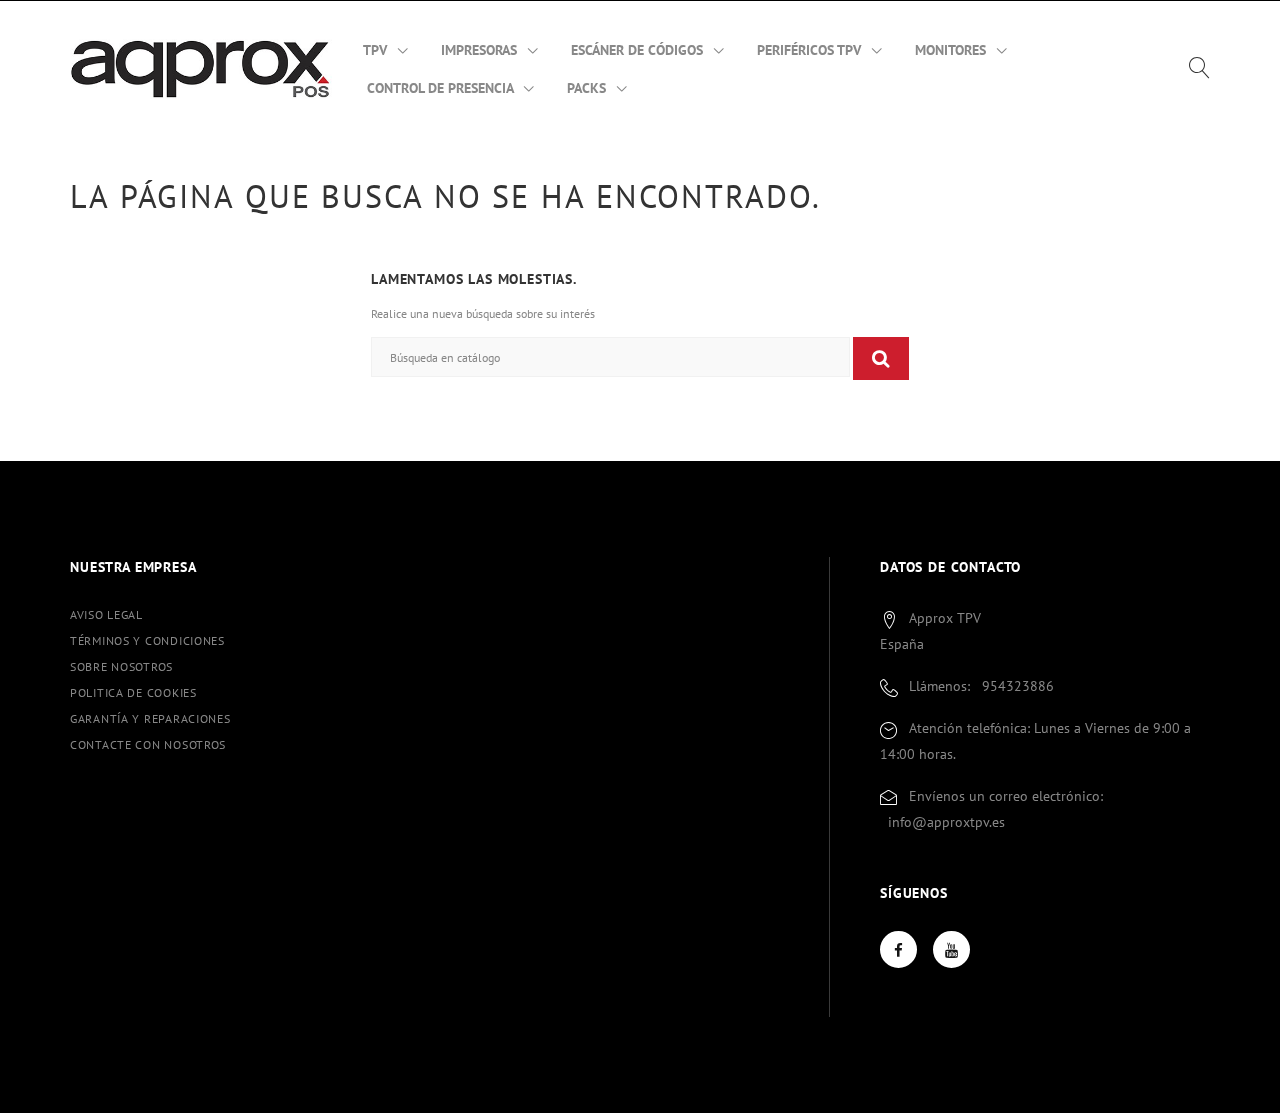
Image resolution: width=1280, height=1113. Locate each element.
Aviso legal (106, 614)
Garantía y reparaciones (150, 718)
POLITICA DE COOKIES (133, 692)
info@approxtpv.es (946, 822)
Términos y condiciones (147, 640)
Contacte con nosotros (148, 744)
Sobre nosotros (121, 666)
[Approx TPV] (201, 68)
